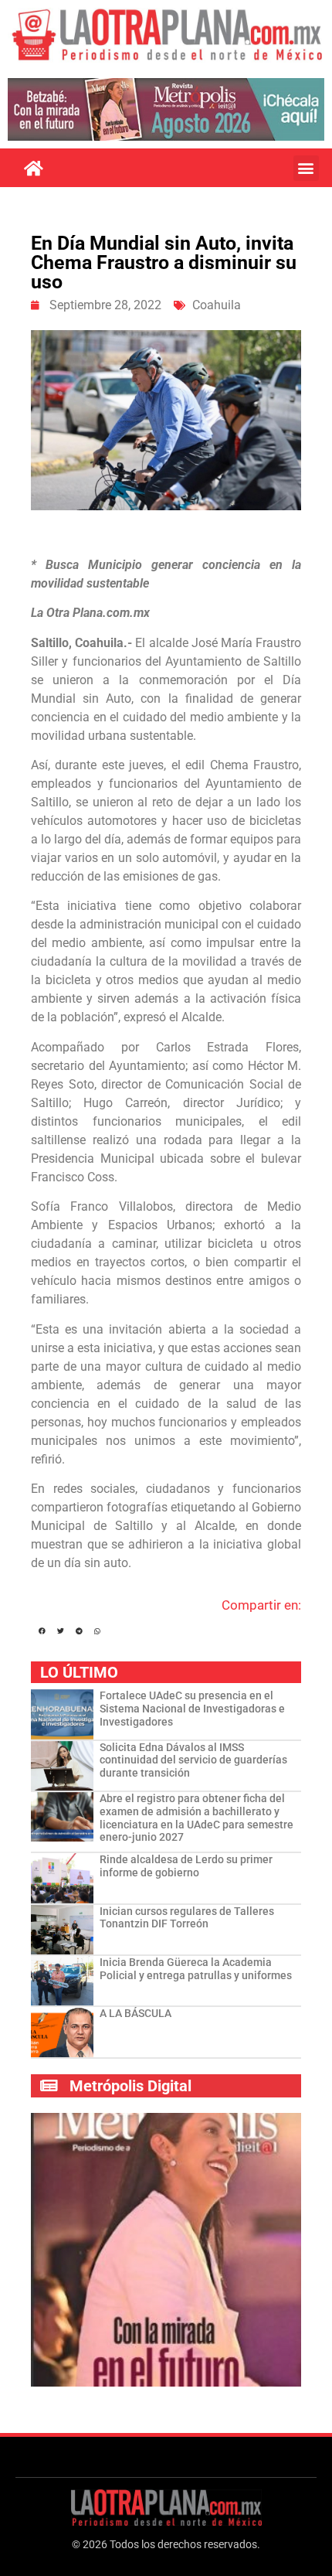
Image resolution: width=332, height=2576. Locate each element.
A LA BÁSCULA (136, 2013)
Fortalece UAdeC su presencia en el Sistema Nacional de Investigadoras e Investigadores (192, 1709)
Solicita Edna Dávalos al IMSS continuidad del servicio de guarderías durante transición (193, 1760)
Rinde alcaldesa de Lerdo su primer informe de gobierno (186, 1866)
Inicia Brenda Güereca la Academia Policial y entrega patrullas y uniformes (196, 1969)
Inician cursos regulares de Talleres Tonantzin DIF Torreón (187, 1918)
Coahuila (217, 305)
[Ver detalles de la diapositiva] (166, 109)
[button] (306, 168)
